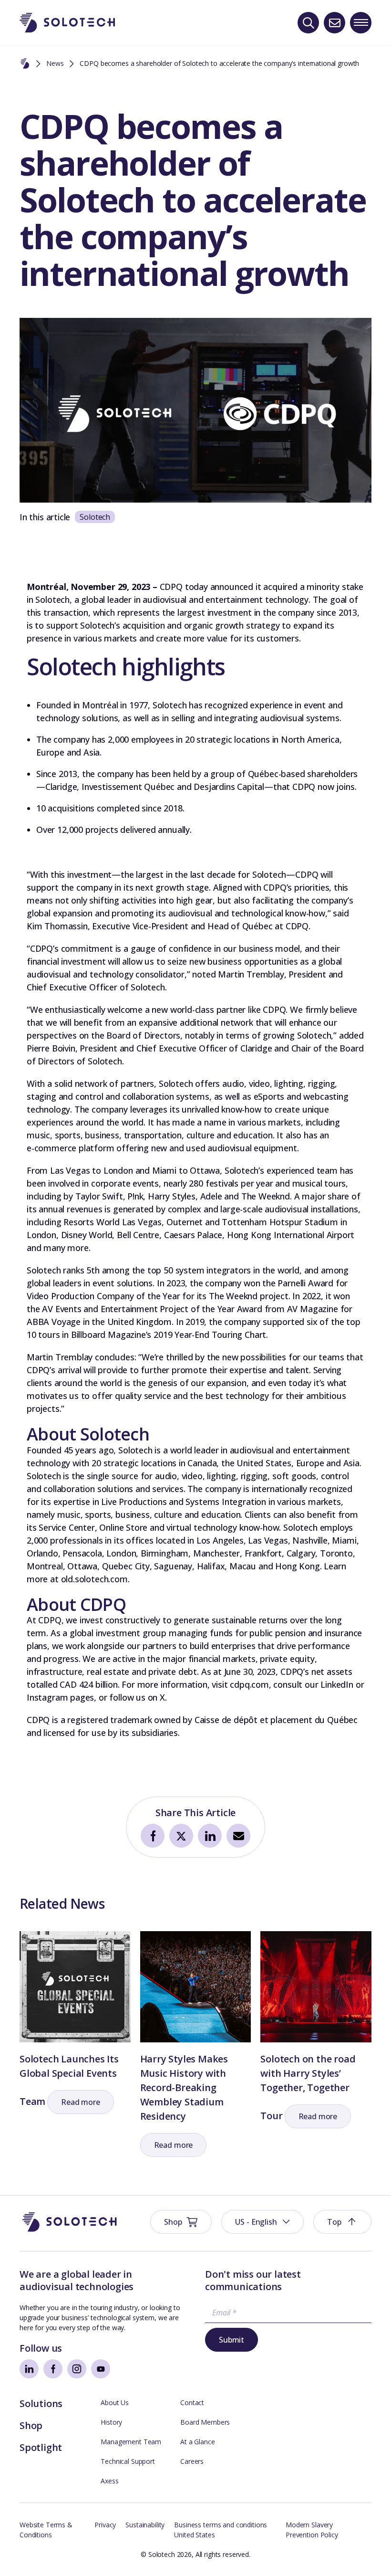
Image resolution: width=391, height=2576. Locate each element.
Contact (192, 2403)
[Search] (308, 23)
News (55, 63)
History (111, 2422)
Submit (232, 2340)
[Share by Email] (238, 1836)
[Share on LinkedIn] (210, 1836)
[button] (81, 2102)
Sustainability (145, 2525)
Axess (109, 2481)
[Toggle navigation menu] (361, 23)
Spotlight (41, 2447)
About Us (115, 2403)
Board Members (205, 2422)
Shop (31, 2425)
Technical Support (128, 2461)
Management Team (131, 2442)
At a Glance (197, 2442)
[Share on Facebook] (153, 1836)
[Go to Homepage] (70, 2222)
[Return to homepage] (67, 23)
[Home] (25, 64)
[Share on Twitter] (181, 1836)
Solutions (41, 2403)
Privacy (105, 2525)
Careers (192, 2461)
